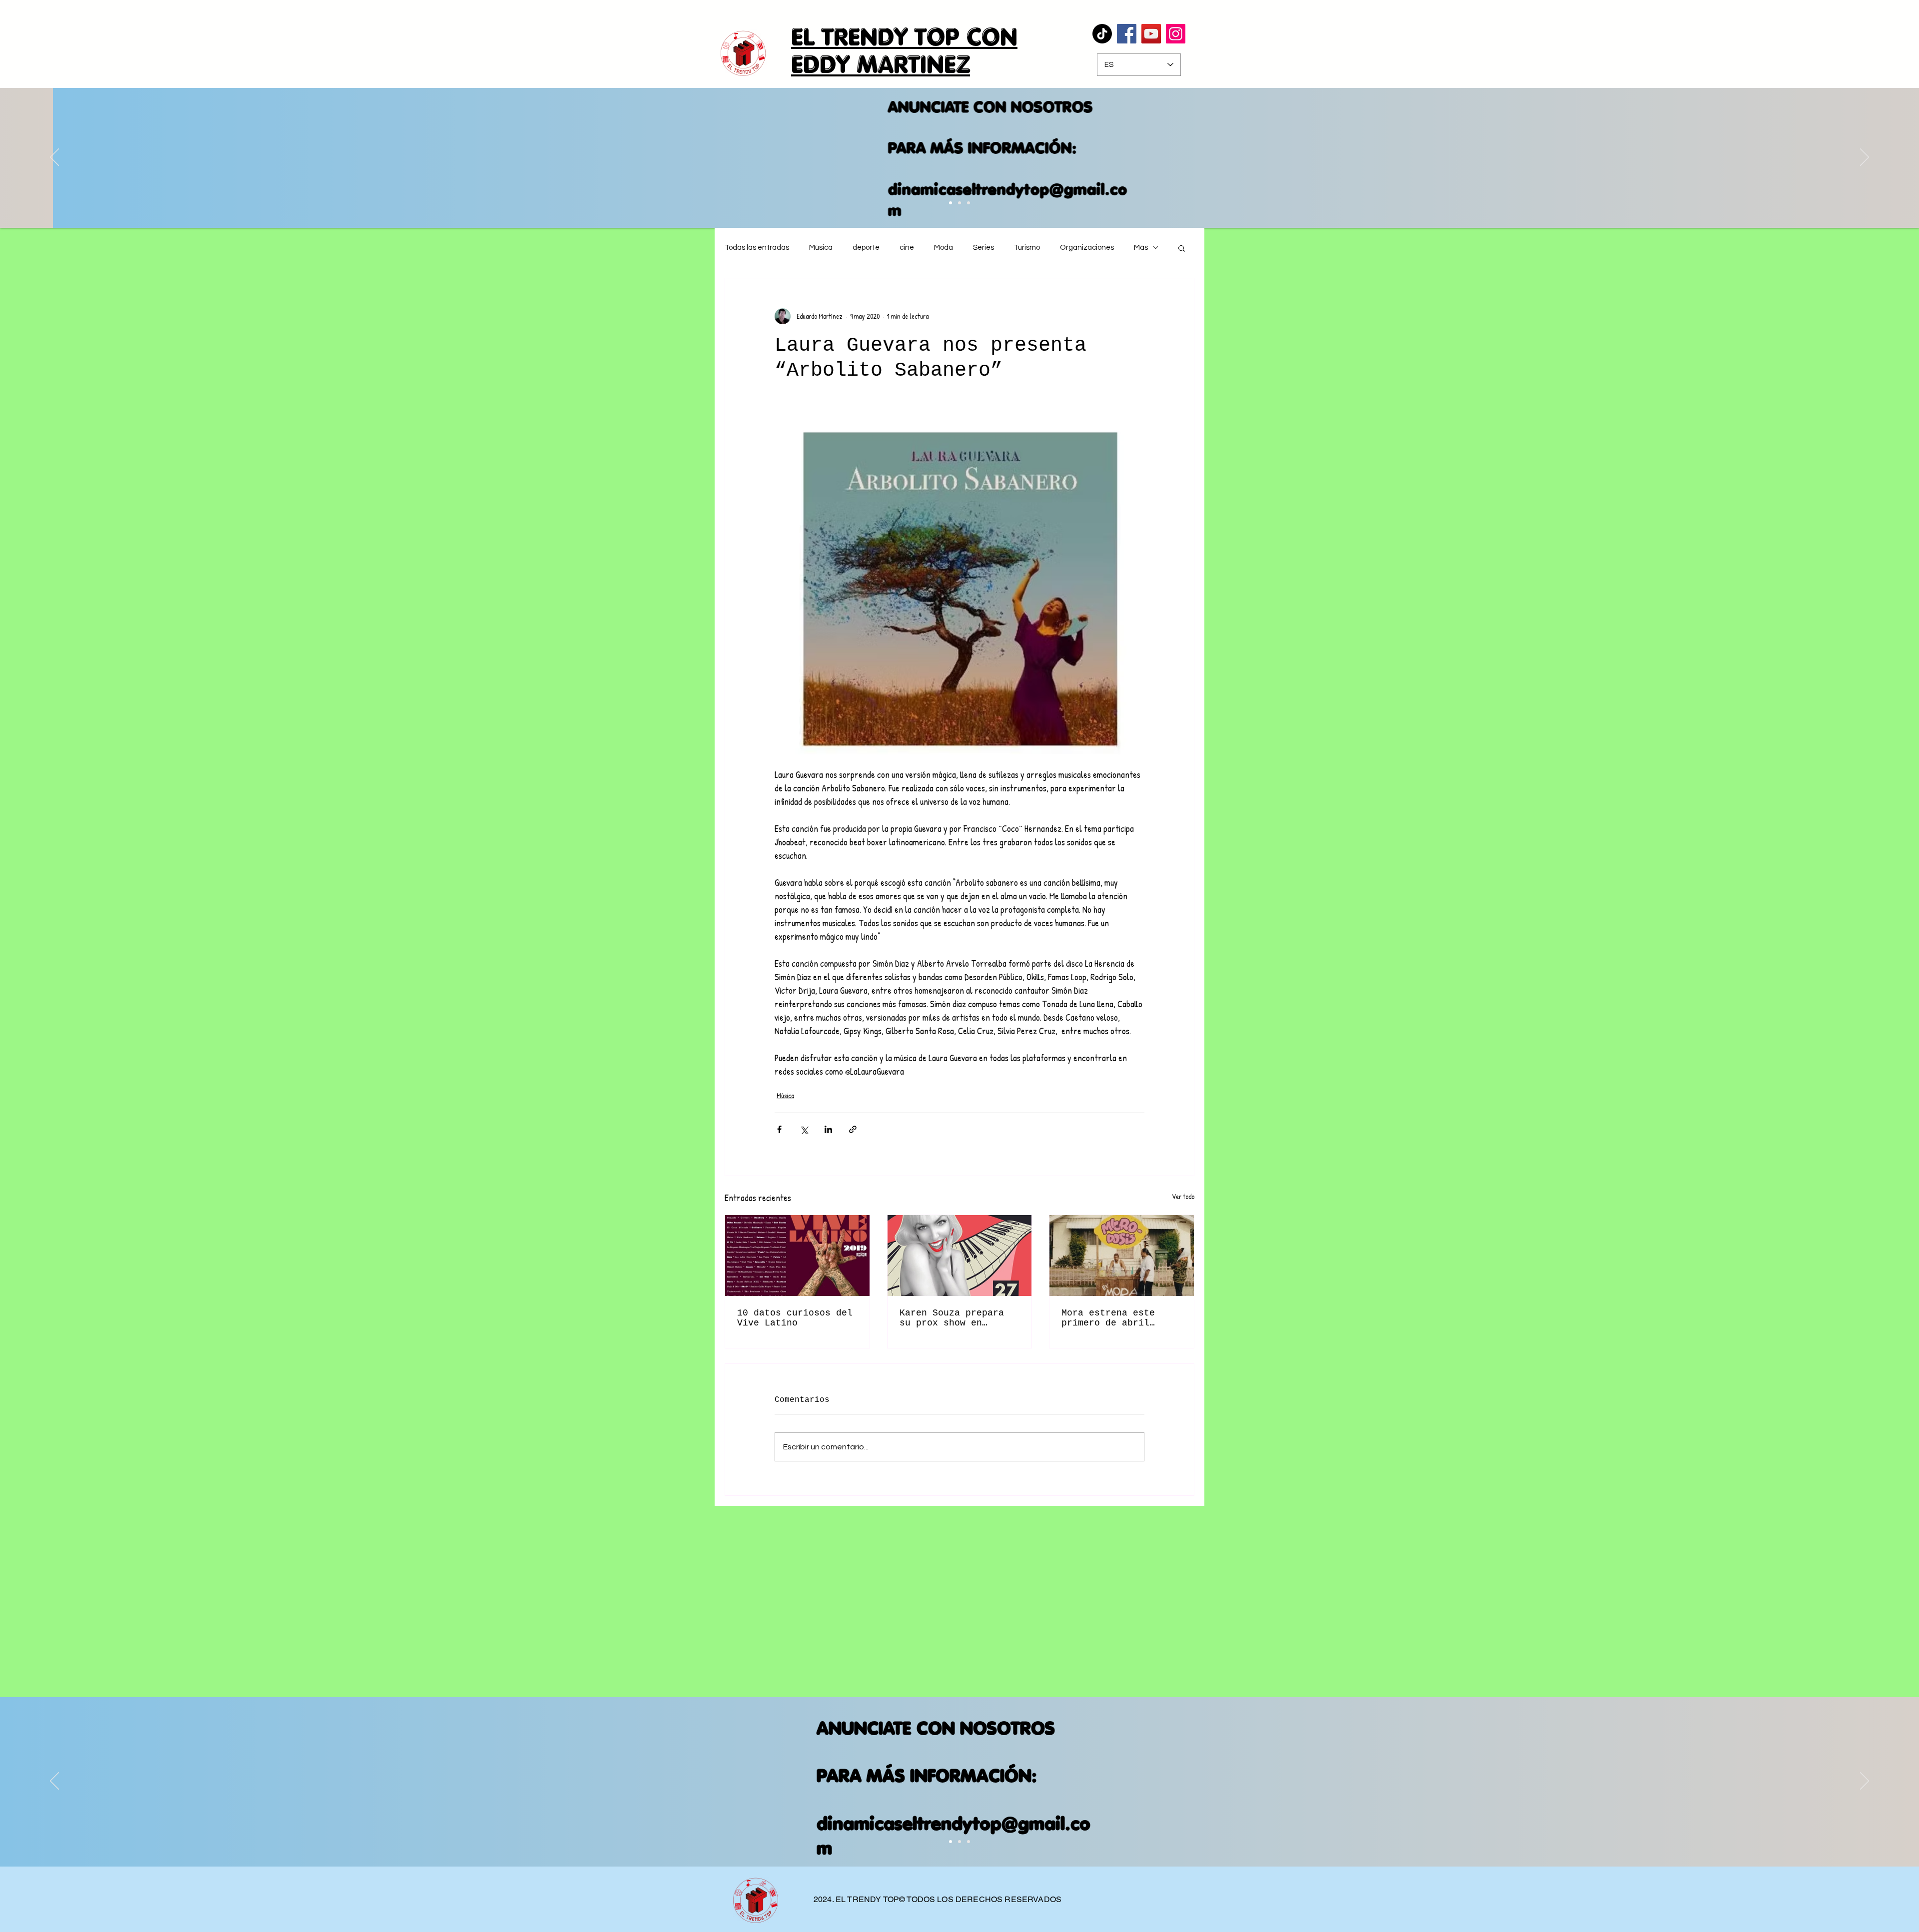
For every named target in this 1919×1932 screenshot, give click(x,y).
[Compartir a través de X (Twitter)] (804, 1129)
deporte (866, 248)
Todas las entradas (757, 248)
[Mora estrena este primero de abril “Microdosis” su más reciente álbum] (1122, 1256)
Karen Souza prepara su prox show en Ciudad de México (952, 1318)
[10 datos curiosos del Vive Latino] (797, 1256)
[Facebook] (1127, 34)
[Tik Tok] (1102, 34)
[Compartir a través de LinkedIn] (828, 1129)
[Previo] (54, 158)
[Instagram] (1176, 34)
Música (821, 248)
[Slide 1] (951, 1842)
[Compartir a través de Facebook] (779, 1129)
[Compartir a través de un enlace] (853, 1129)
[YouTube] (1151, 34)
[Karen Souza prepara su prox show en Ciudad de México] (960, 1256)
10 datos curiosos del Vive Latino (795, 1318)
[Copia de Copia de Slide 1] (951, 203)
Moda (944, 248)
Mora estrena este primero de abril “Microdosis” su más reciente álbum (1114, 1318)
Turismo (1027, 248)
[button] (1182, 248)
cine (907, 248)
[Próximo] (1865, 158)
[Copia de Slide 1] (959, 1842)
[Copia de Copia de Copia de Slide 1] (959, 203)
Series (983, 248)
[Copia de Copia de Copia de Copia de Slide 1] (968, 203)
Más (1141, 248)
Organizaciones (1087, 248)
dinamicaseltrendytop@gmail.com (955, 200)
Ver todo (1183, 1196)
